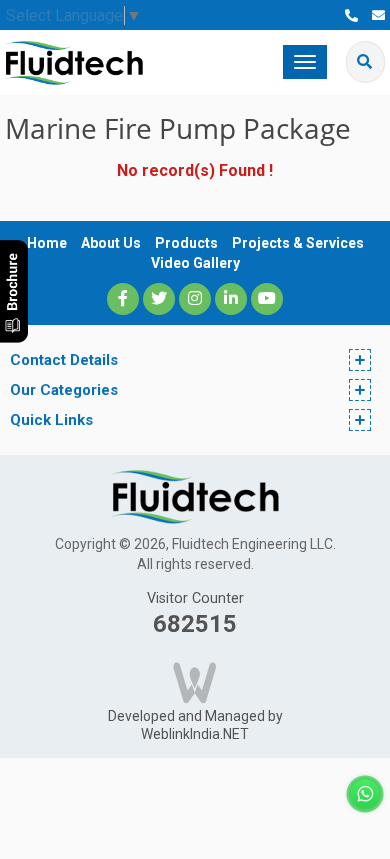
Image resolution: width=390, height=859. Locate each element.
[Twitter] (159, 299)
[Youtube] (267, 299)
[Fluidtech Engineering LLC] (74, 61)
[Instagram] (195, 299)
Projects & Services (298, 243)
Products (186, 243)
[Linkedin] (231, 299)
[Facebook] (123, 299)
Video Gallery (195, 263)
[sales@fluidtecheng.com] (378, 16)
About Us (111, 243)
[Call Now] (351, 16)
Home (47, 243)
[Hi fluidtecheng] (365, 792)
